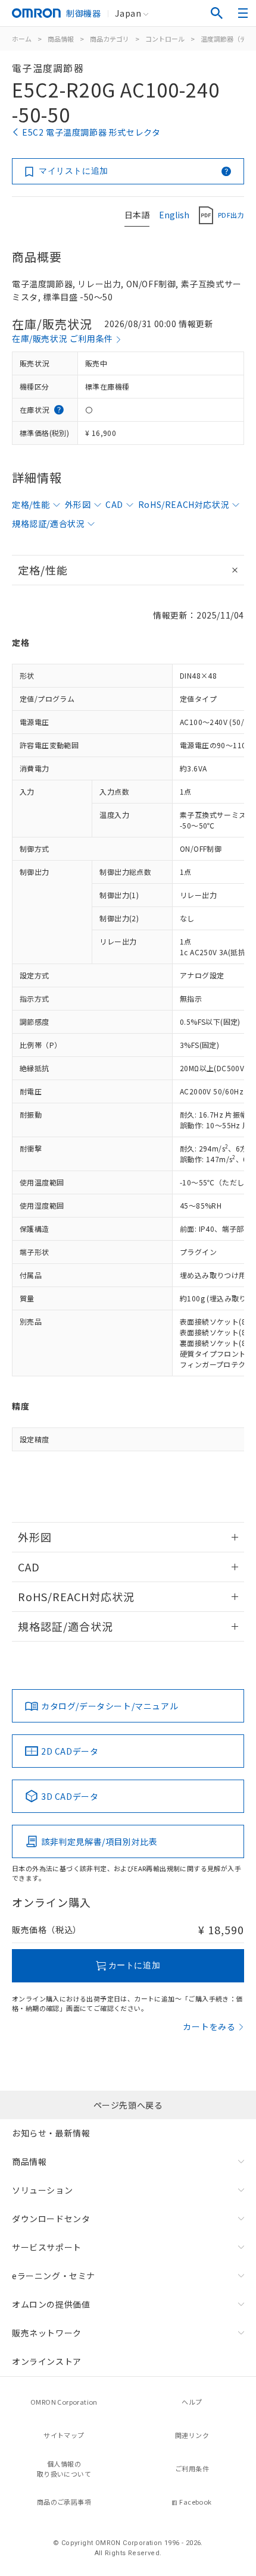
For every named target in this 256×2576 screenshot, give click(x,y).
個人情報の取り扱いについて (64, 2469)
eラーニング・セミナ (54, 2276)
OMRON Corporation (64, 2402)
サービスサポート (47, 2247)
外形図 (78, 504)
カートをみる (209, 2026)
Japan (128, 13)
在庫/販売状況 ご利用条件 (63, 338)
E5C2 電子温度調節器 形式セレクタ (91, 132)
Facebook (195, 2502)
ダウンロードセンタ (51, 2219)
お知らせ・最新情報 (51, 2133)
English (174, 215)
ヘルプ (192, 2402)
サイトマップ (64, 2435)
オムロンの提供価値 (51, 2304)
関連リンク (192, 2435)
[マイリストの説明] (226, 171)
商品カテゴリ (110, 39)
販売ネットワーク (47, 2333)
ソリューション (42, 2190)
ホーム (22, 39)
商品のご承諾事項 (64, 2502)
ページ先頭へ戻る (128, 2105)
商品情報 (61, 39)
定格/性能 (31, 504)
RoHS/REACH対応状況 (184, 504)
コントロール (165, 39)
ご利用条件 (192, 2468)
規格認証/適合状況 (48, 523)
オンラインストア (47, 2361)
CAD (114, 504)
